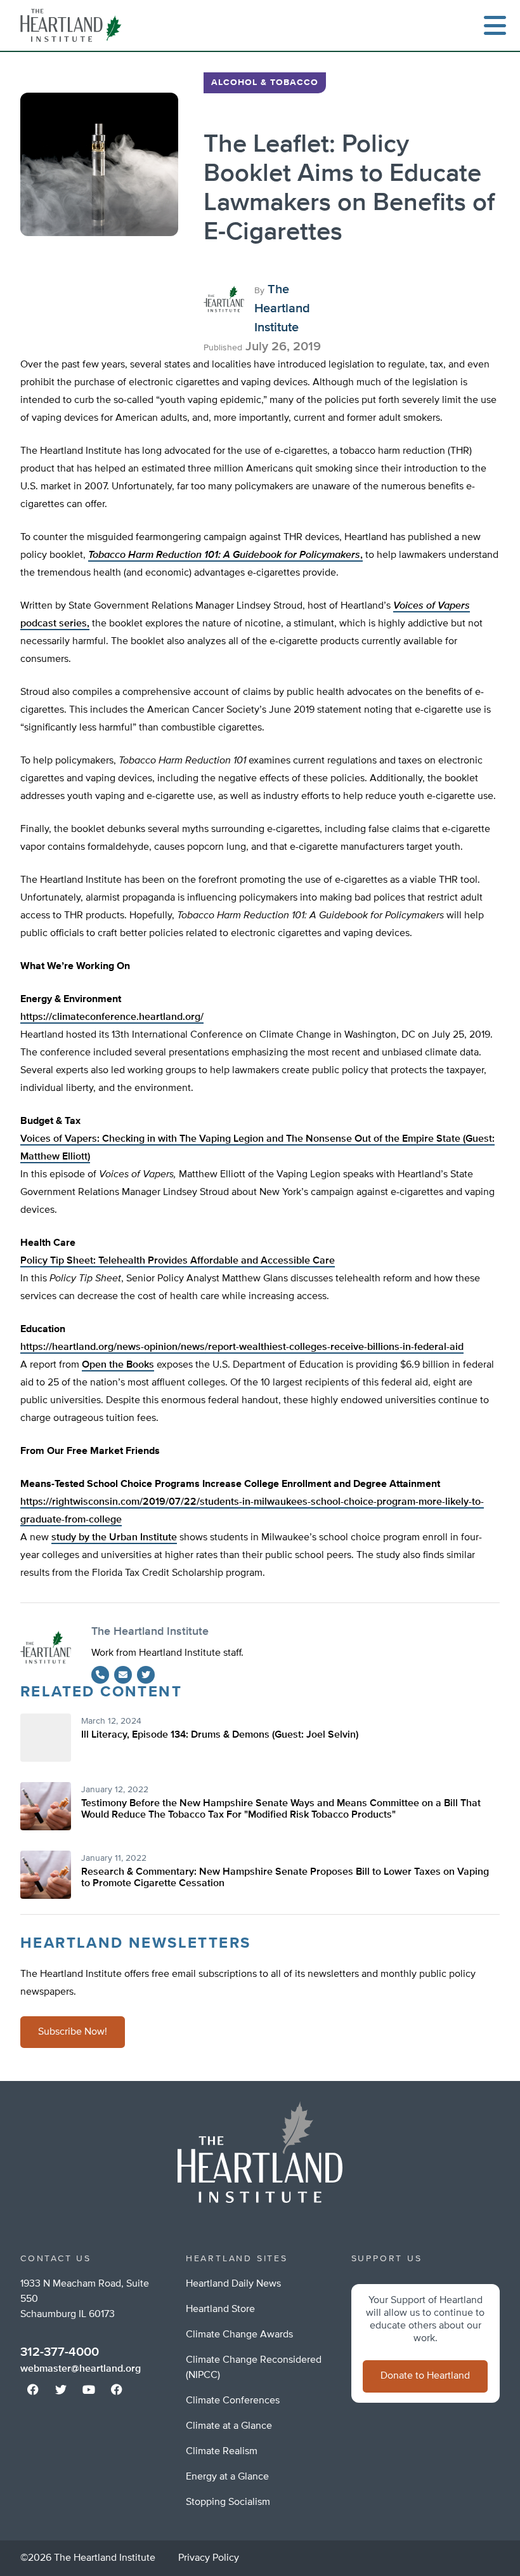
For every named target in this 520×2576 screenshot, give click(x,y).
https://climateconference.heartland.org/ (112, 1017)
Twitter (146, 1675)
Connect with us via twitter (61, 2389)
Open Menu (495, 25)
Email (123, 1675)
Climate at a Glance (229, 2426)
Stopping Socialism (228, 2502)
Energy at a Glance (227, 2477)
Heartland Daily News (233, 2284)
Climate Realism (222, 2452)
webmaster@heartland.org (81, 2369)
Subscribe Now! (73, 2032)
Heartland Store (220, 2309)
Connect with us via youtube (89, 2389)
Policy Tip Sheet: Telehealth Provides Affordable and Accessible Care (178, 1261)
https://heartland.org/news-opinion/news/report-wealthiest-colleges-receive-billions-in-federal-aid (242, 1347)
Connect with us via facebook (33, 2389)
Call (100, 1675)
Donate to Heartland (425, 2376)
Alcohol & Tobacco (265, 83)
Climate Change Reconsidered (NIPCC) (254, 2368)
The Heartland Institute (74, 25)
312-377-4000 (60, 2352)
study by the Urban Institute (114, 1538)
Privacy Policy (209, 2558)
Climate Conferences (233, 2401)
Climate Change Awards (239, 2335)
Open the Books (118, 1365)
